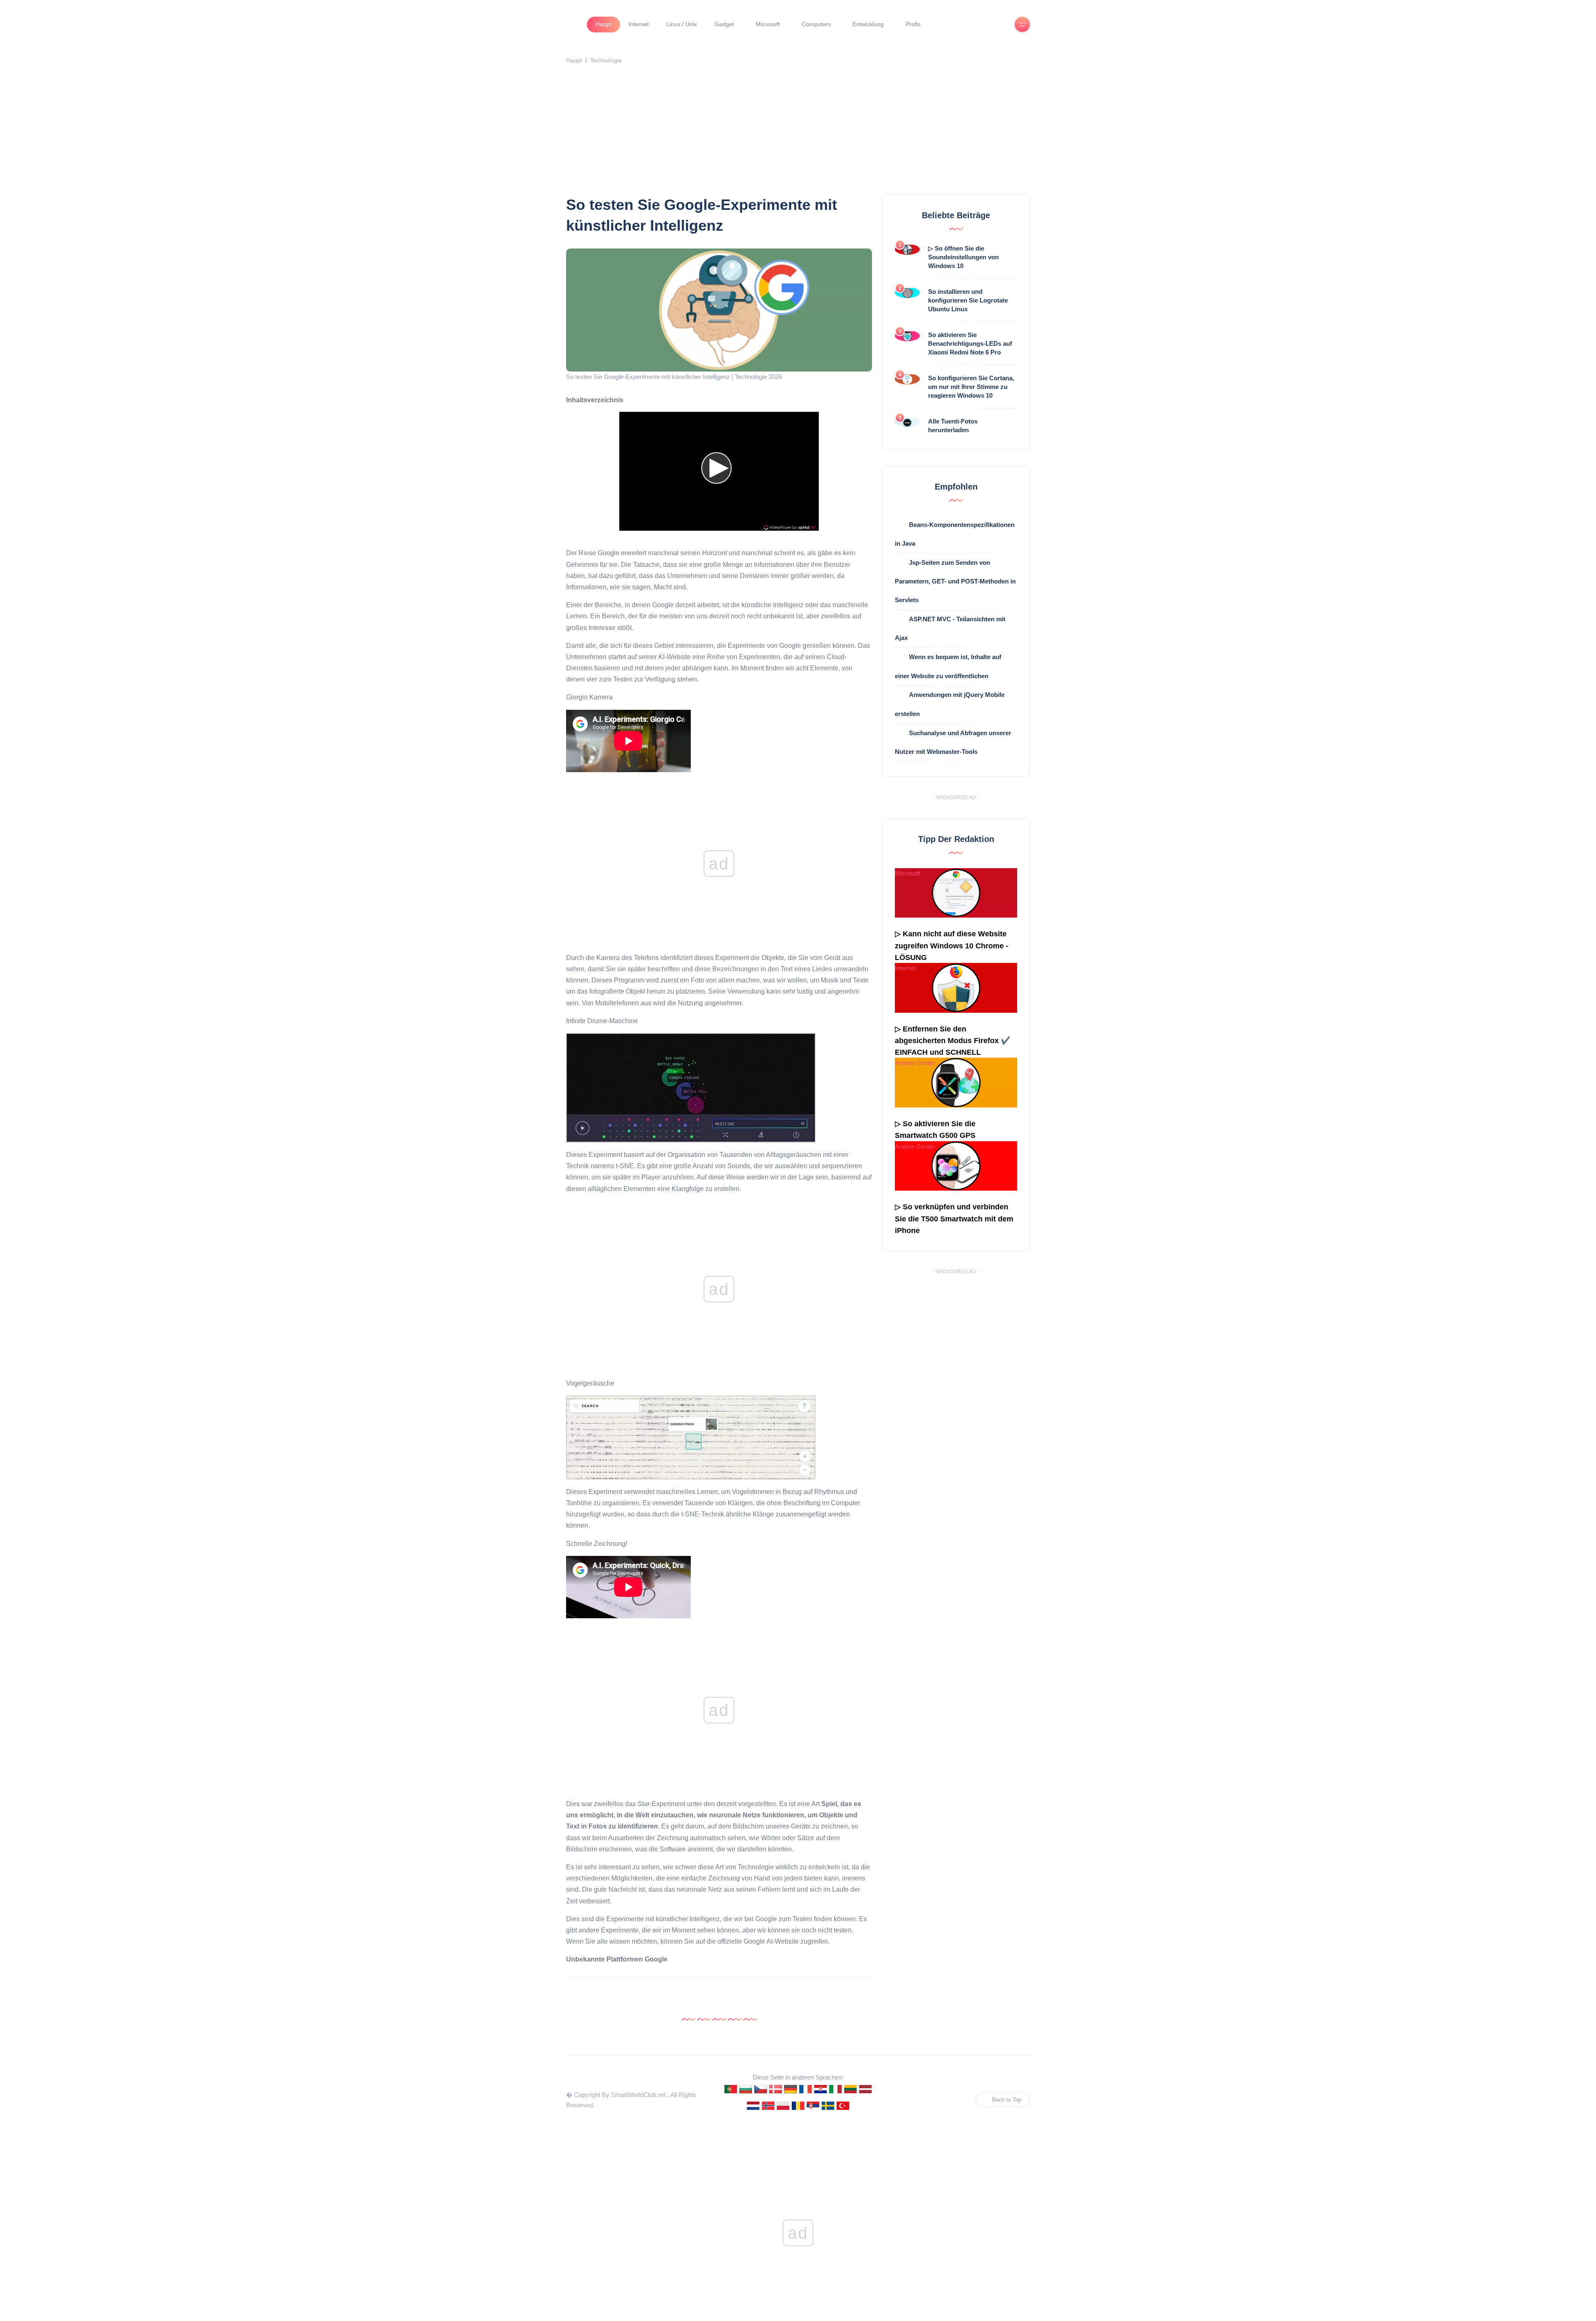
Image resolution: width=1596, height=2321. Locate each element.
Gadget (724, 24)
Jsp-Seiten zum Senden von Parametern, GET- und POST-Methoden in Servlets (955, 581)
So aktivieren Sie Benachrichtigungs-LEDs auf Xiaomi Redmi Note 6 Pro (970, 343)
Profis (913, 24)
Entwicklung (868, 24)
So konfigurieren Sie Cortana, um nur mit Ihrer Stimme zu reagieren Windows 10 (971, 387)
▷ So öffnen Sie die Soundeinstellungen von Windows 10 (963, 257)
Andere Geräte (915, 1063)
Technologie (606, 60)
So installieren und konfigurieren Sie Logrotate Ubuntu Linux (968, 300)
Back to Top (1007, 2100)
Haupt (603, 24)
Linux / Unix (682, 24)
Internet (639, 24)
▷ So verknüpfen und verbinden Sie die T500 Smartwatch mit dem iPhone (954, 1218)
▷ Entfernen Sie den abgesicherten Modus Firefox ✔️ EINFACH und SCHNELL (952, 1041)
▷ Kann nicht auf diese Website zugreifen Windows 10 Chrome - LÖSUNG (952, 945)
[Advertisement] (815, 132)
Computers (816, 24)
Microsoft (768, 24)
